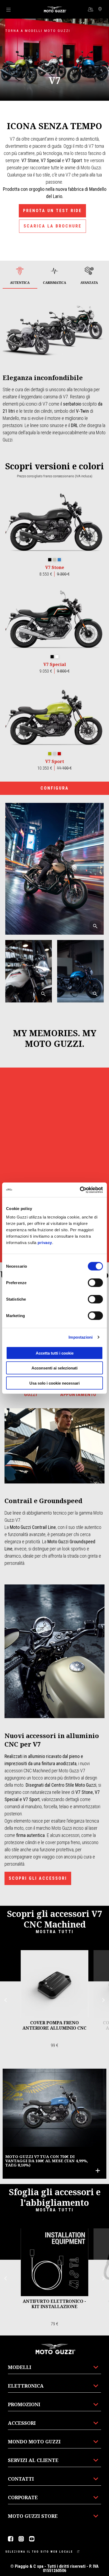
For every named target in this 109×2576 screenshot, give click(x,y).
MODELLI (20, 2367)
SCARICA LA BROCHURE (53, 226)
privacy (45, 1242)
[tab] (20, 276)
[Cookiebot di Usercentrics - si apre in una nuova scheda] (80, 1190)
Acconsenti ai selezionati (54, 1368)
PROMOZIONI (24, 2404)
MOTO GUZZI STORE (33, 2516)
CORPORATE (23, 2497)
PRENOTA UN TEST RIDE (52, 211)
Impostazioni (81, 1337)
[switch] (95, 1283)
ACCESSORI (22, 2423)
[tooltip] (50, 560)
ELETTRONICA (26, 2386)
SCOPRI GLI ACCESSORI (38, 1878)
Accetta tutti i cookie (55, 1353)
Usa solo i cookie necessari (54, 1383)
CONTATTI (21, 2479)
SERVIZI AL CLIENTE (33, 2460)
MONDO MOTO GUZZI (34, 2442)
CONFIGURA (55, 788)
